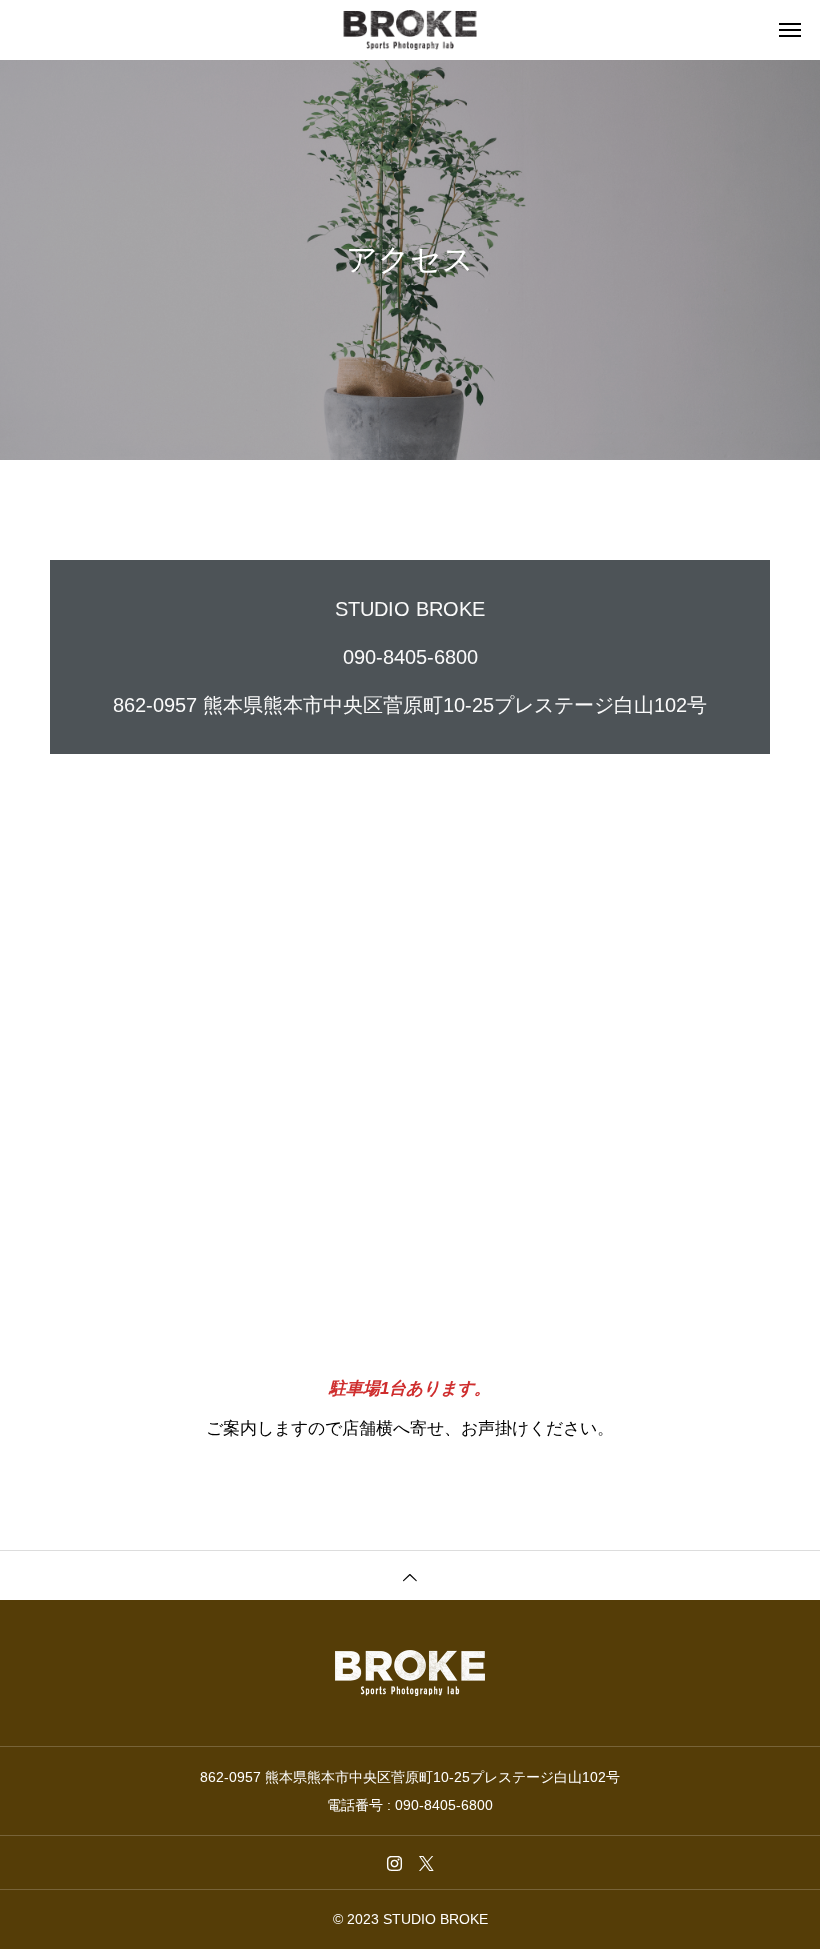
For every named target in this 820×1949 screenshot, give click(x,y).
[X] (426, 1863)
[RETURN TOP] (410, 1575)
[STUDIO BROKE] (409, 30)
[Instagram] (394, 1863)
